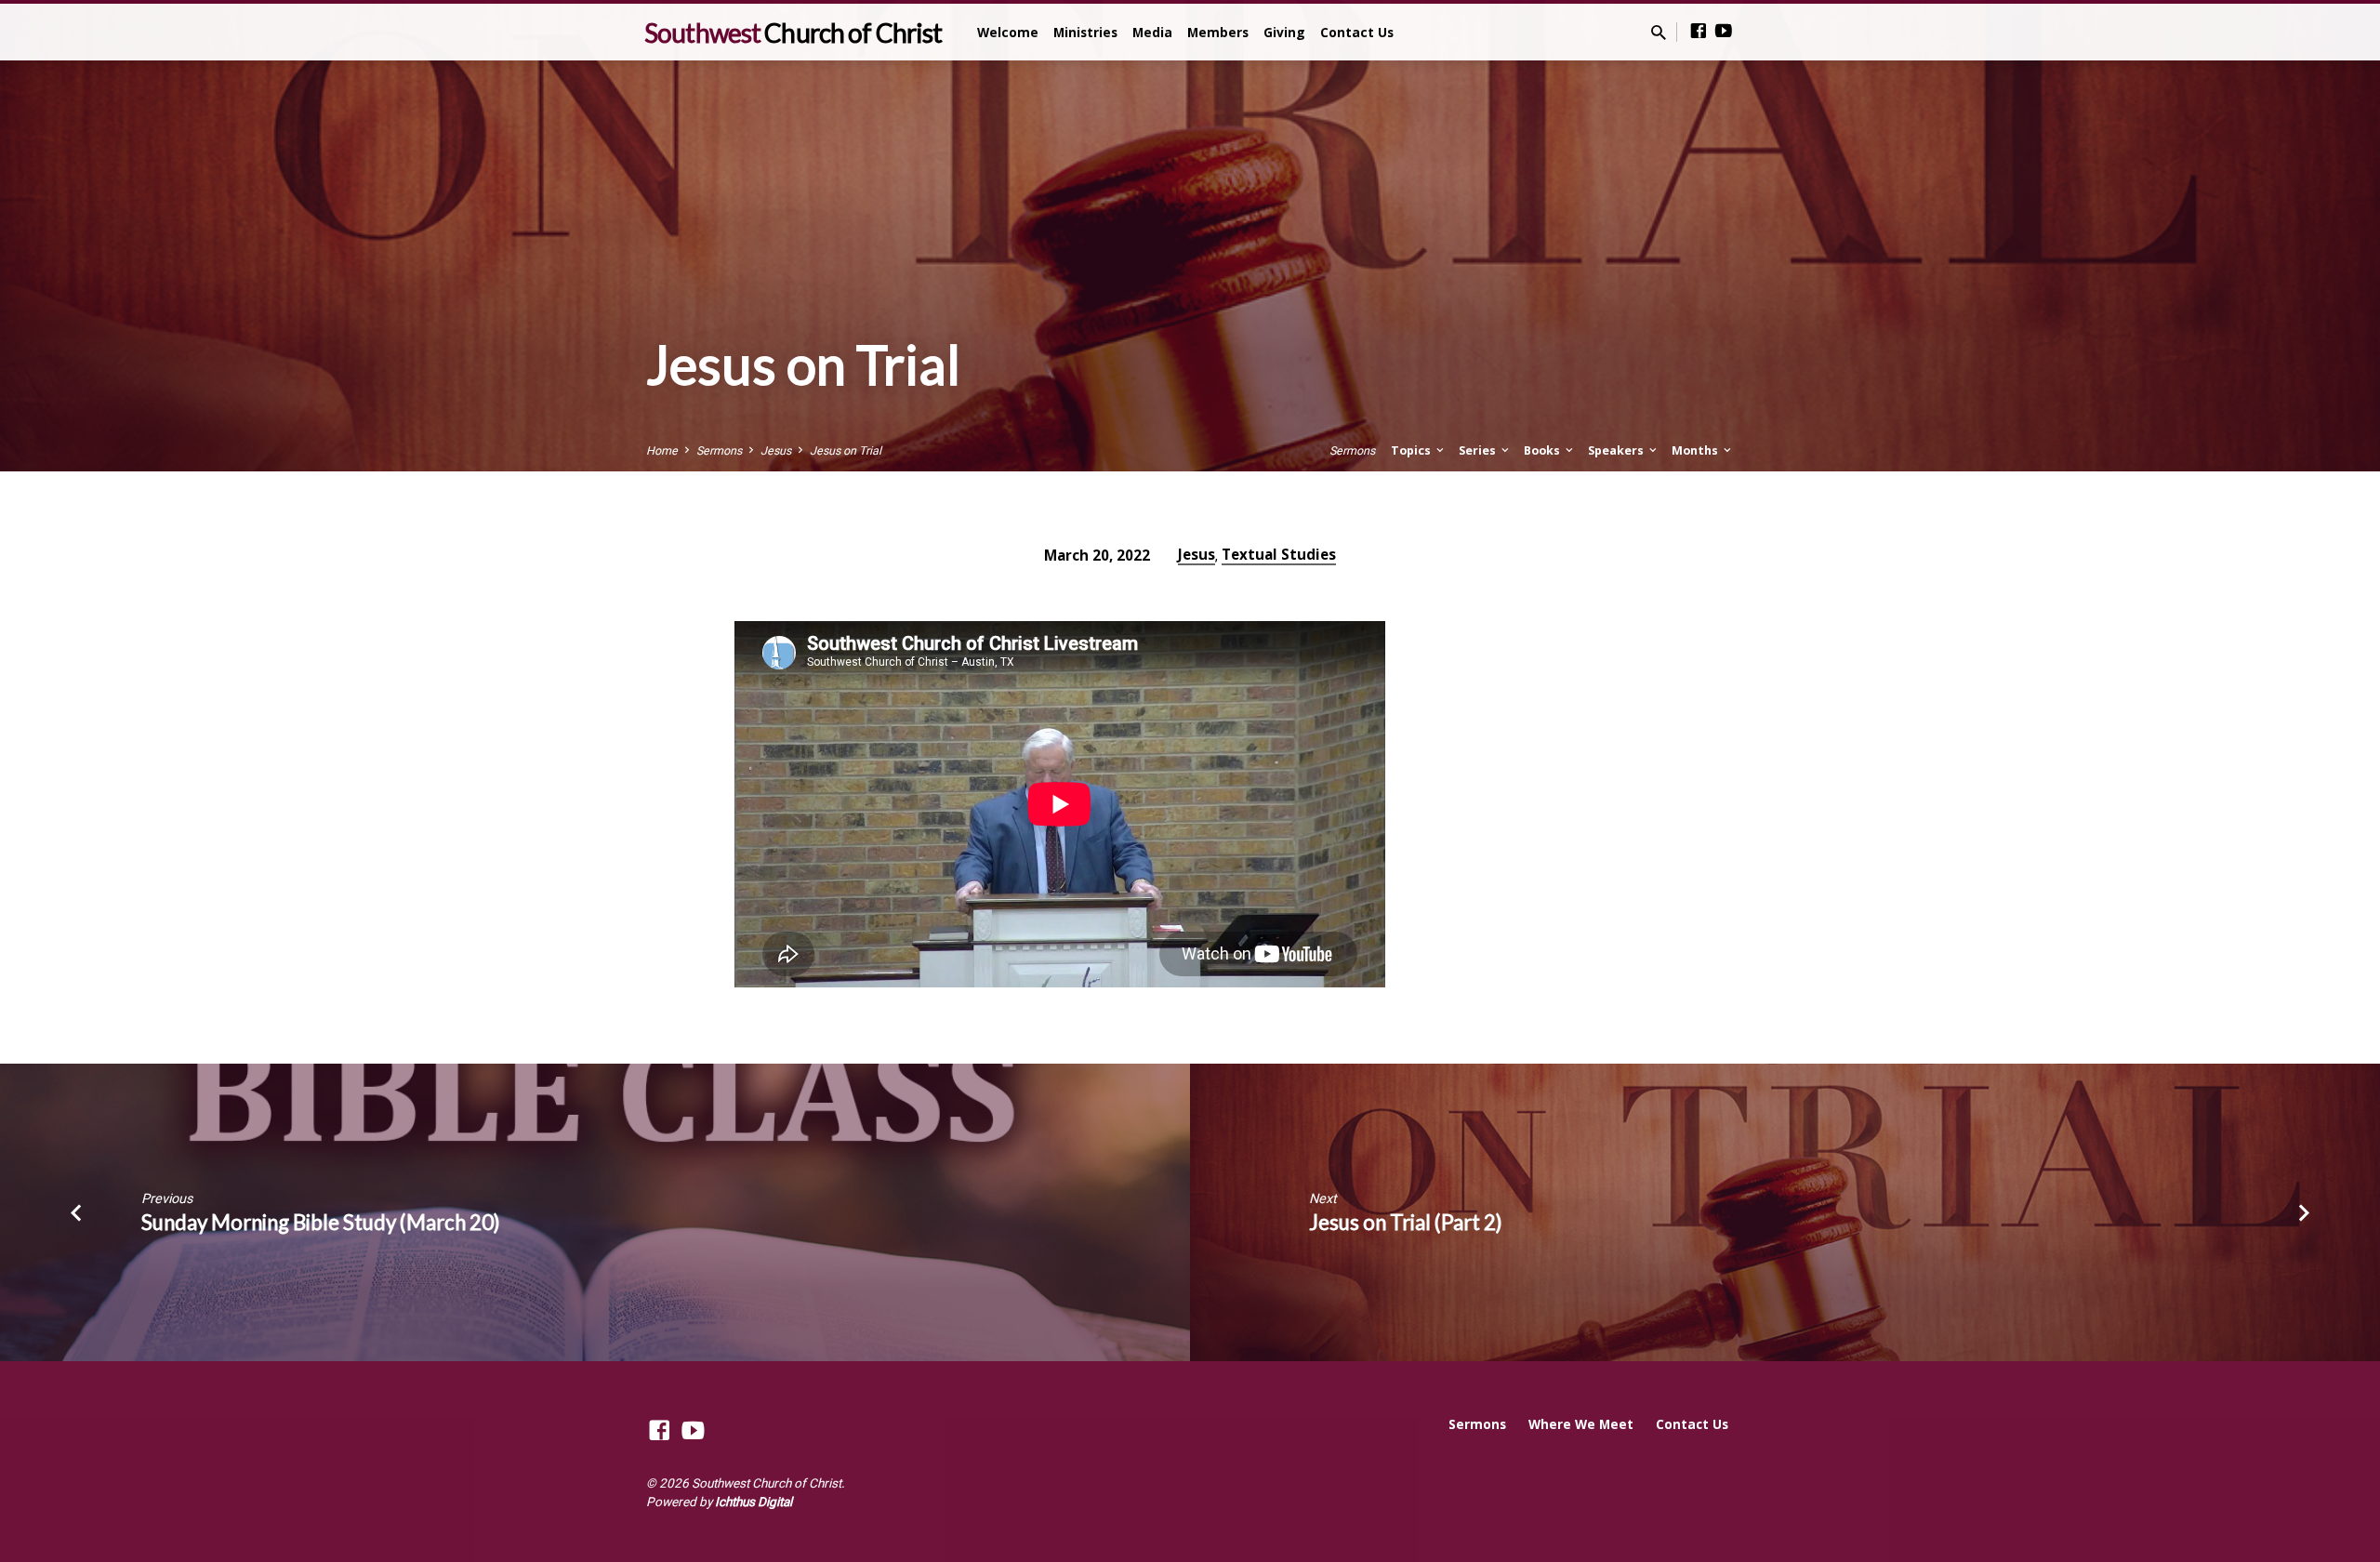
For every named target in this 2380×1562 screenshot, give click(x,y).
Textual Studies (1279, 554)
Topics (1412, 450)
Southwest (793, 33)
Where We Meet (1581, 1424)
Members (1218, 32)
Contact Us (1357, 32)
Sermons (719, 450)
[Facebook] (1699, 31)
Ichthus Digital (754, 1502)
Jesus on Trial (846, 450)
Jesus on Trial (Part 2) (1406, 1222)
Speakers (1617, 450)
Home (662, 450)
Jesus (776, 450)
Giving (1284, 32)
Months (1696, 450)
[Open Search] (1659, 33)
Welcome (1008, 32)
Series (1479, 450)
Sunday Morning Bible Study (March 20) (321, 1222)
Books (1543, 450)
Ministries (1085, 32)
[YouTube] (1724, 31)
